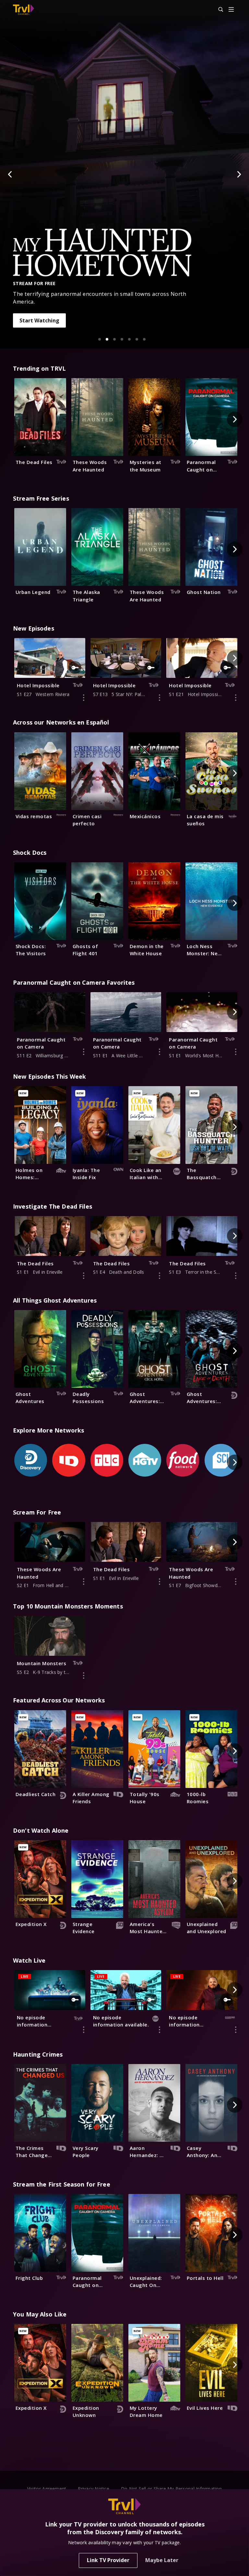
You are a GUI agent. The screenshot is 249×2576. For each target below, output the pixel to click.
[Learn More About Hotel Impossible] (84, 698)
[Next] (239, 174)
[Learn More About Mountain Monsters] (84, 1676)
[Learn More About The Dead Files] (84, 1276)
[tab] (100, 339)
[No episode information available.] (84, 2030)
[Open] (231, 10)
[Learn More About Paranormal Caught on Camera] (84, 1052)
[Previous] (10, 174)
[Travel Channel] (24, 10)
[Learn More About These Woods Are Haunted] (84, 1582)
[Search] (218, 10)
